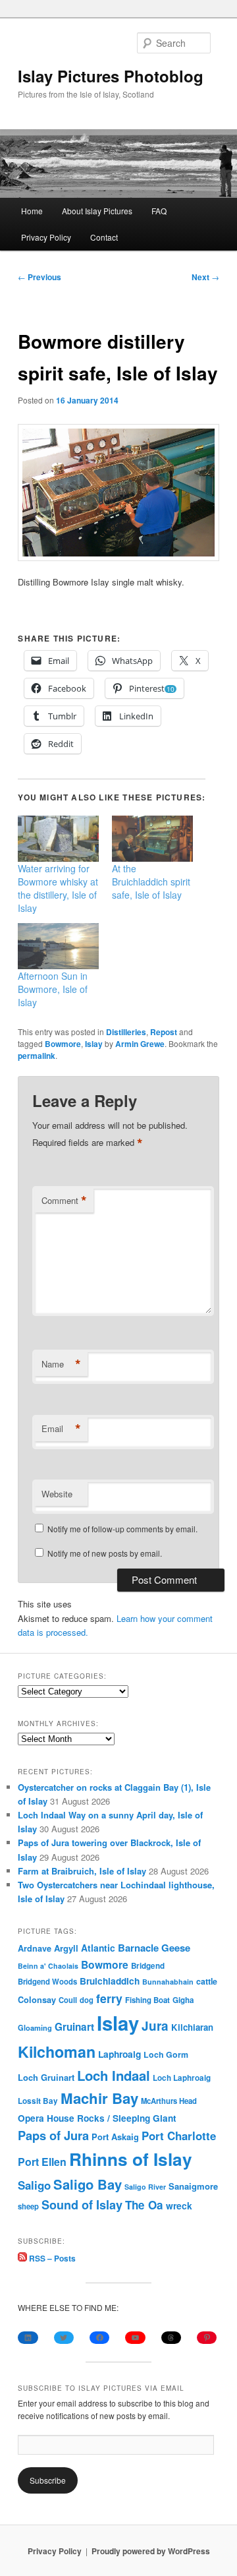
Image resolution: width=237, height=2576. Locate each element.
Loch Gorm (166, 2054)
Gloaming (35, 2027)
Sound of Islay (82, 2205)
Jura (155, 2026)
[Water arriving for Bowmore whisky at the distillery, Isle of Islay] (58, 839)
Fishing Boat (147, 2000)
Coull (68, 2000)
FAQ (159, 211)
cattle (207, 1981)
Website (57, 1494)
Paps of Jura (53, 2135)
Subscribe (48, 2480)
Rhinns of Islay (131, 2159)
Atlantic (98, 1948)
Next (205, 277)
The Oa (144, 2205)
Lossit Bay (38, 2101)
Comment (64, 1201)
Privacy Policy (46, 237)
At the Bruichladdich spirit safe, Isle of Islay (151, 882)
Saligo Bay (88, 2184)
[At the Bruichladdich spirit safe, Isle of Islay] (152, 839)
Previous (39, 277)
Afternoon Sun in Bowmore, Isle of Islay (53, 989)
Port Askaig (115, 2137)
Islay (94, 1044)
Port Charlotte (179, 2136)
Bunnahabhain (168, 1982)
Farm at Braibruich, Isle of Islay (82, 1871)
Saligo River (145, 2187)
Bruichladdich (110, 1981)
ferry (109, 1998)
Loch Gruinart (46, 2077)
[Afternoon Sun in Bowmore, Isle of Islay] (58, 946)
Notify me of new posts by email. (105, 1553)
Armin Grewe (140, 1044)
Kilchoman (57, 2052)
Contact (104, 237)
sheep (28, 2206)
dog (87, 2000)
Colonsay (37, 2000)
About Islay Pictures (97, 211)
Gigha (183, 2000)
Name (61, 1364)
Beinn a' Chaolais (48, 1966)
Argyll (66, 1948)
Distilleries (126, 1032)
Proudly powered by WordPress (151, 2551)
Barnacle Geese (154, 1948)
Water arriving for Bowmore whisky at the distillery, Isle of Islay (58, 888)
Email (61, 1429)
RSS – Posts (51, 2258)
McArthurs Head (169, 2101)
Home (32, 211)
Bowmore (63, 1044)
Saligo (34, 2185)
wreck (179, 2205)
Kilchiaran (192, 2027)
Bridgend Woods (47, 1981)
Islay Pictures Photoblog (111, 76)
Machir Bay (99, 2098)
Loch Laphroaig (182, 2078)
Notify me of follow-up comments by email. (122, 1529)
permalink (37, 1056)
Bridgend (148, 1966)
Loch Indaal (114, 2075)
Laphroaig (119, 2054)
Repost (164, 1032)
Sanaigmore (193, 2186)
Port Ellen (42, 2162)
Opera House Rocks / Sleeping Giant (97, 2118)
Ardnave (35, 1948)
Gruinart (74, 2027)
